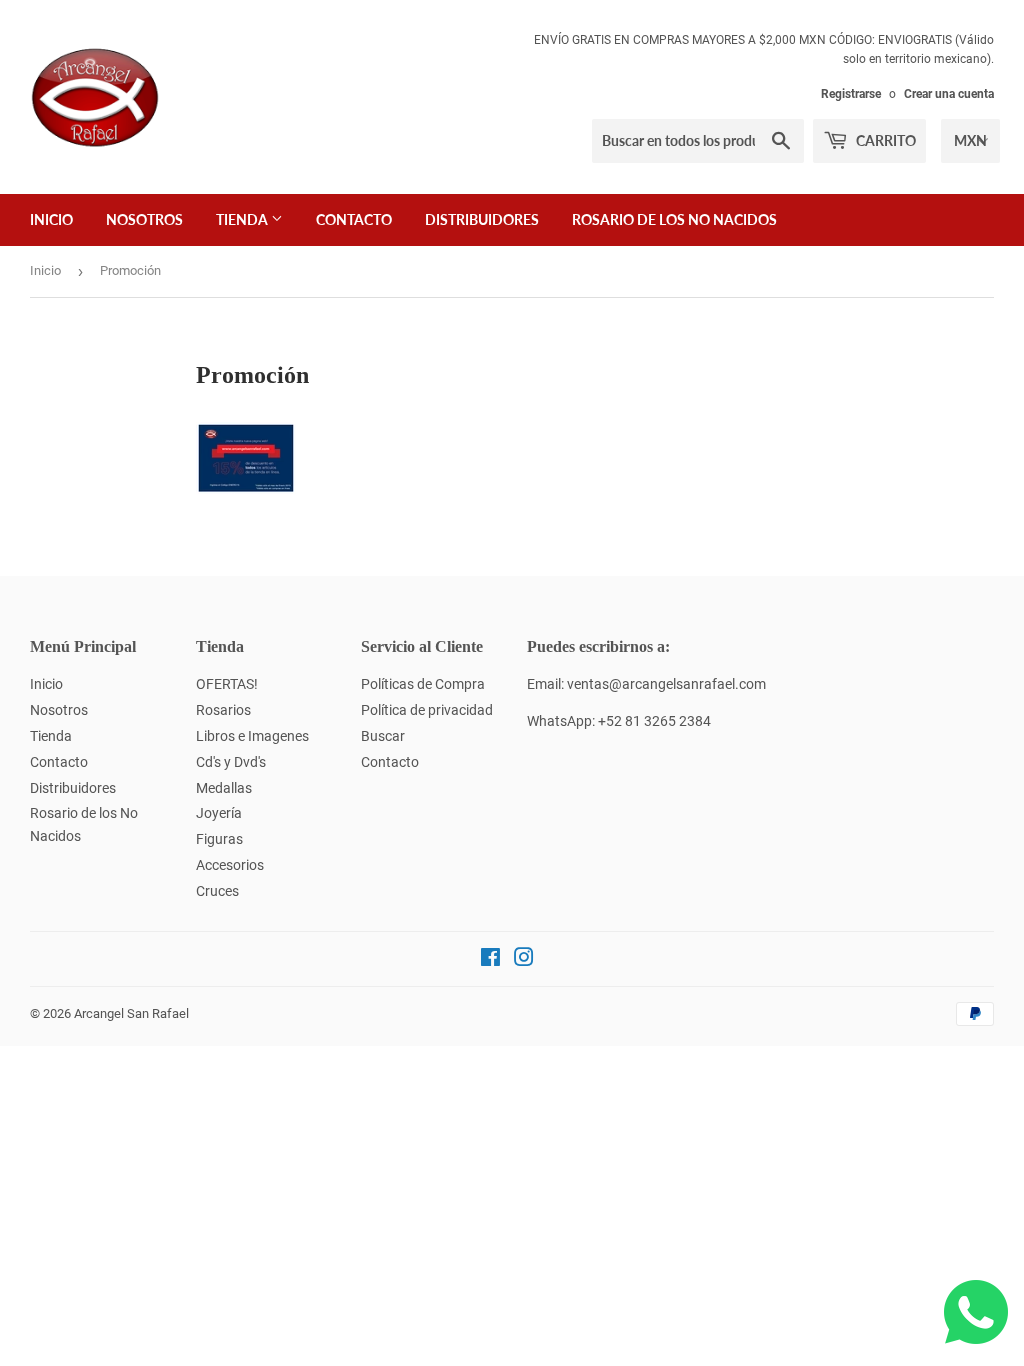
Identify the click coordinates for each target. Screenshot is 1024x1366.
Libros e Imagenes (252, 736)
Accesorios (230, 865)
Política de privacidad (427, 710)
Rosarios (223, 710)
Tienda (243, 219)
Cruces (217, 891)
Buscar (383, 736)
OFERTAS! (227, 684)
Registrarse (851, 94)
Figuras (219, 839)
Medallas (224, 788)
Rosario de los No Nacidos (674, 219)
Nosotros (144, 219)
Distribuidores (482, 219)
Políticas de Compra (423, 684)
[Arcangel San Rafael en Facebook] (490, 960)
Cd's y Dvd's (231, 762)
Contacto (354, 219)
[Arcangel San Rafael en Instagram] (524, 960)
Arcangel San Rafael (131, 1013)
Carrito (884, 140)
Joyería (219, 813)
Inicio (51, 219)
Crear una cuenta (949, 94)
